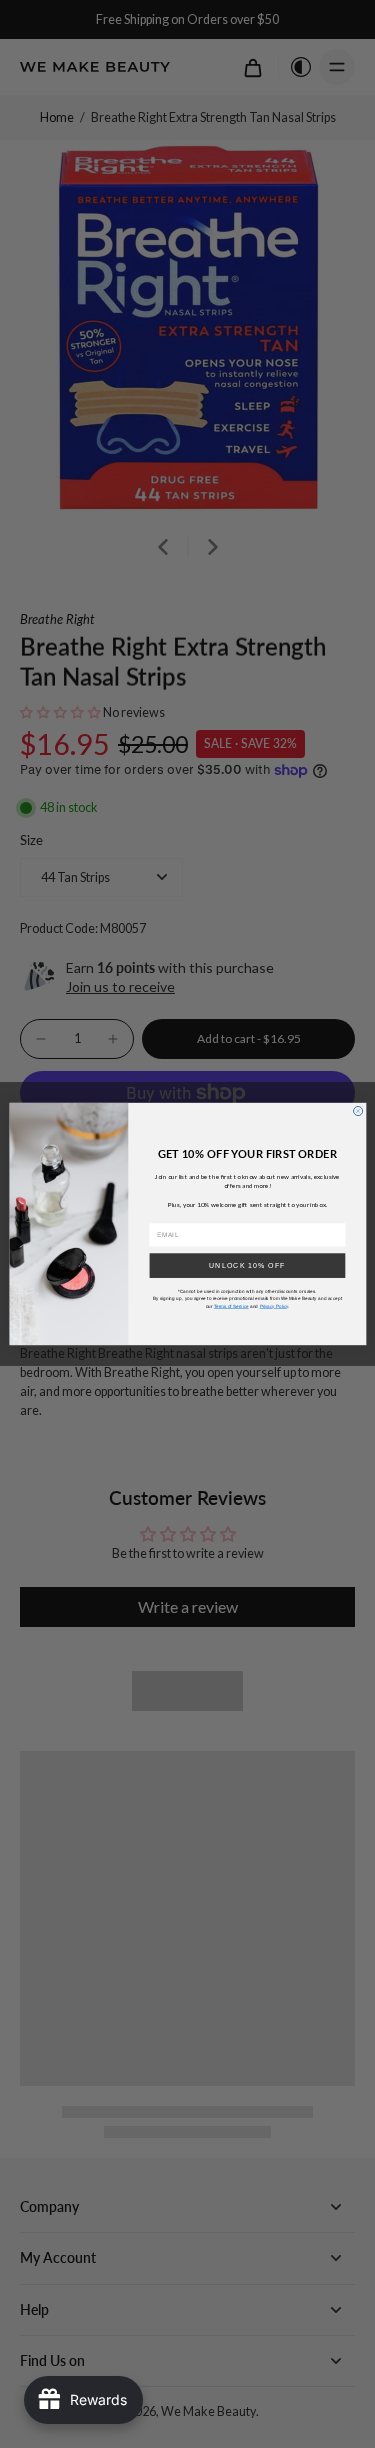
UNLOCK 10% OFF (247, 1265)
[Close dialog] (357, 1110)
